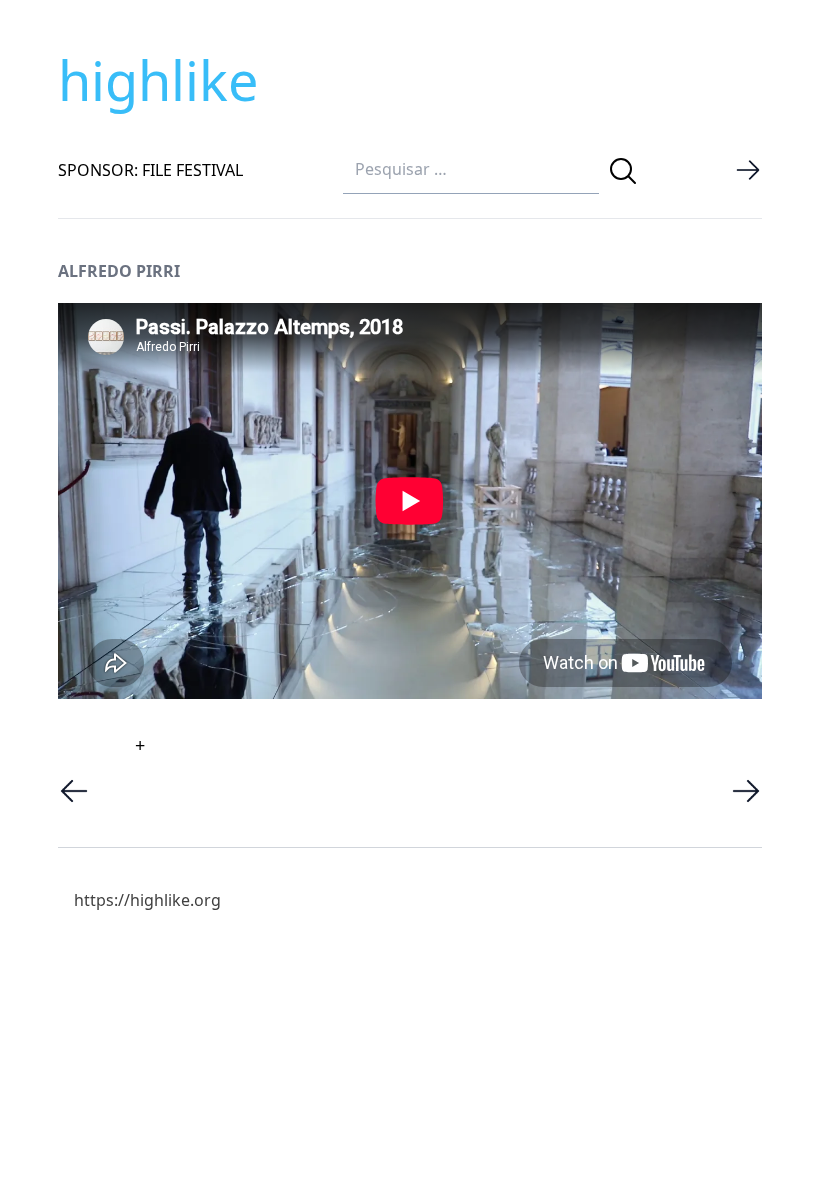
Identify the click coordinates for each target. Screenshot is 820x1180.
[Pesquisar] (623, 171)
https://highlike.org (147, 900)
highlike (158, 80)
